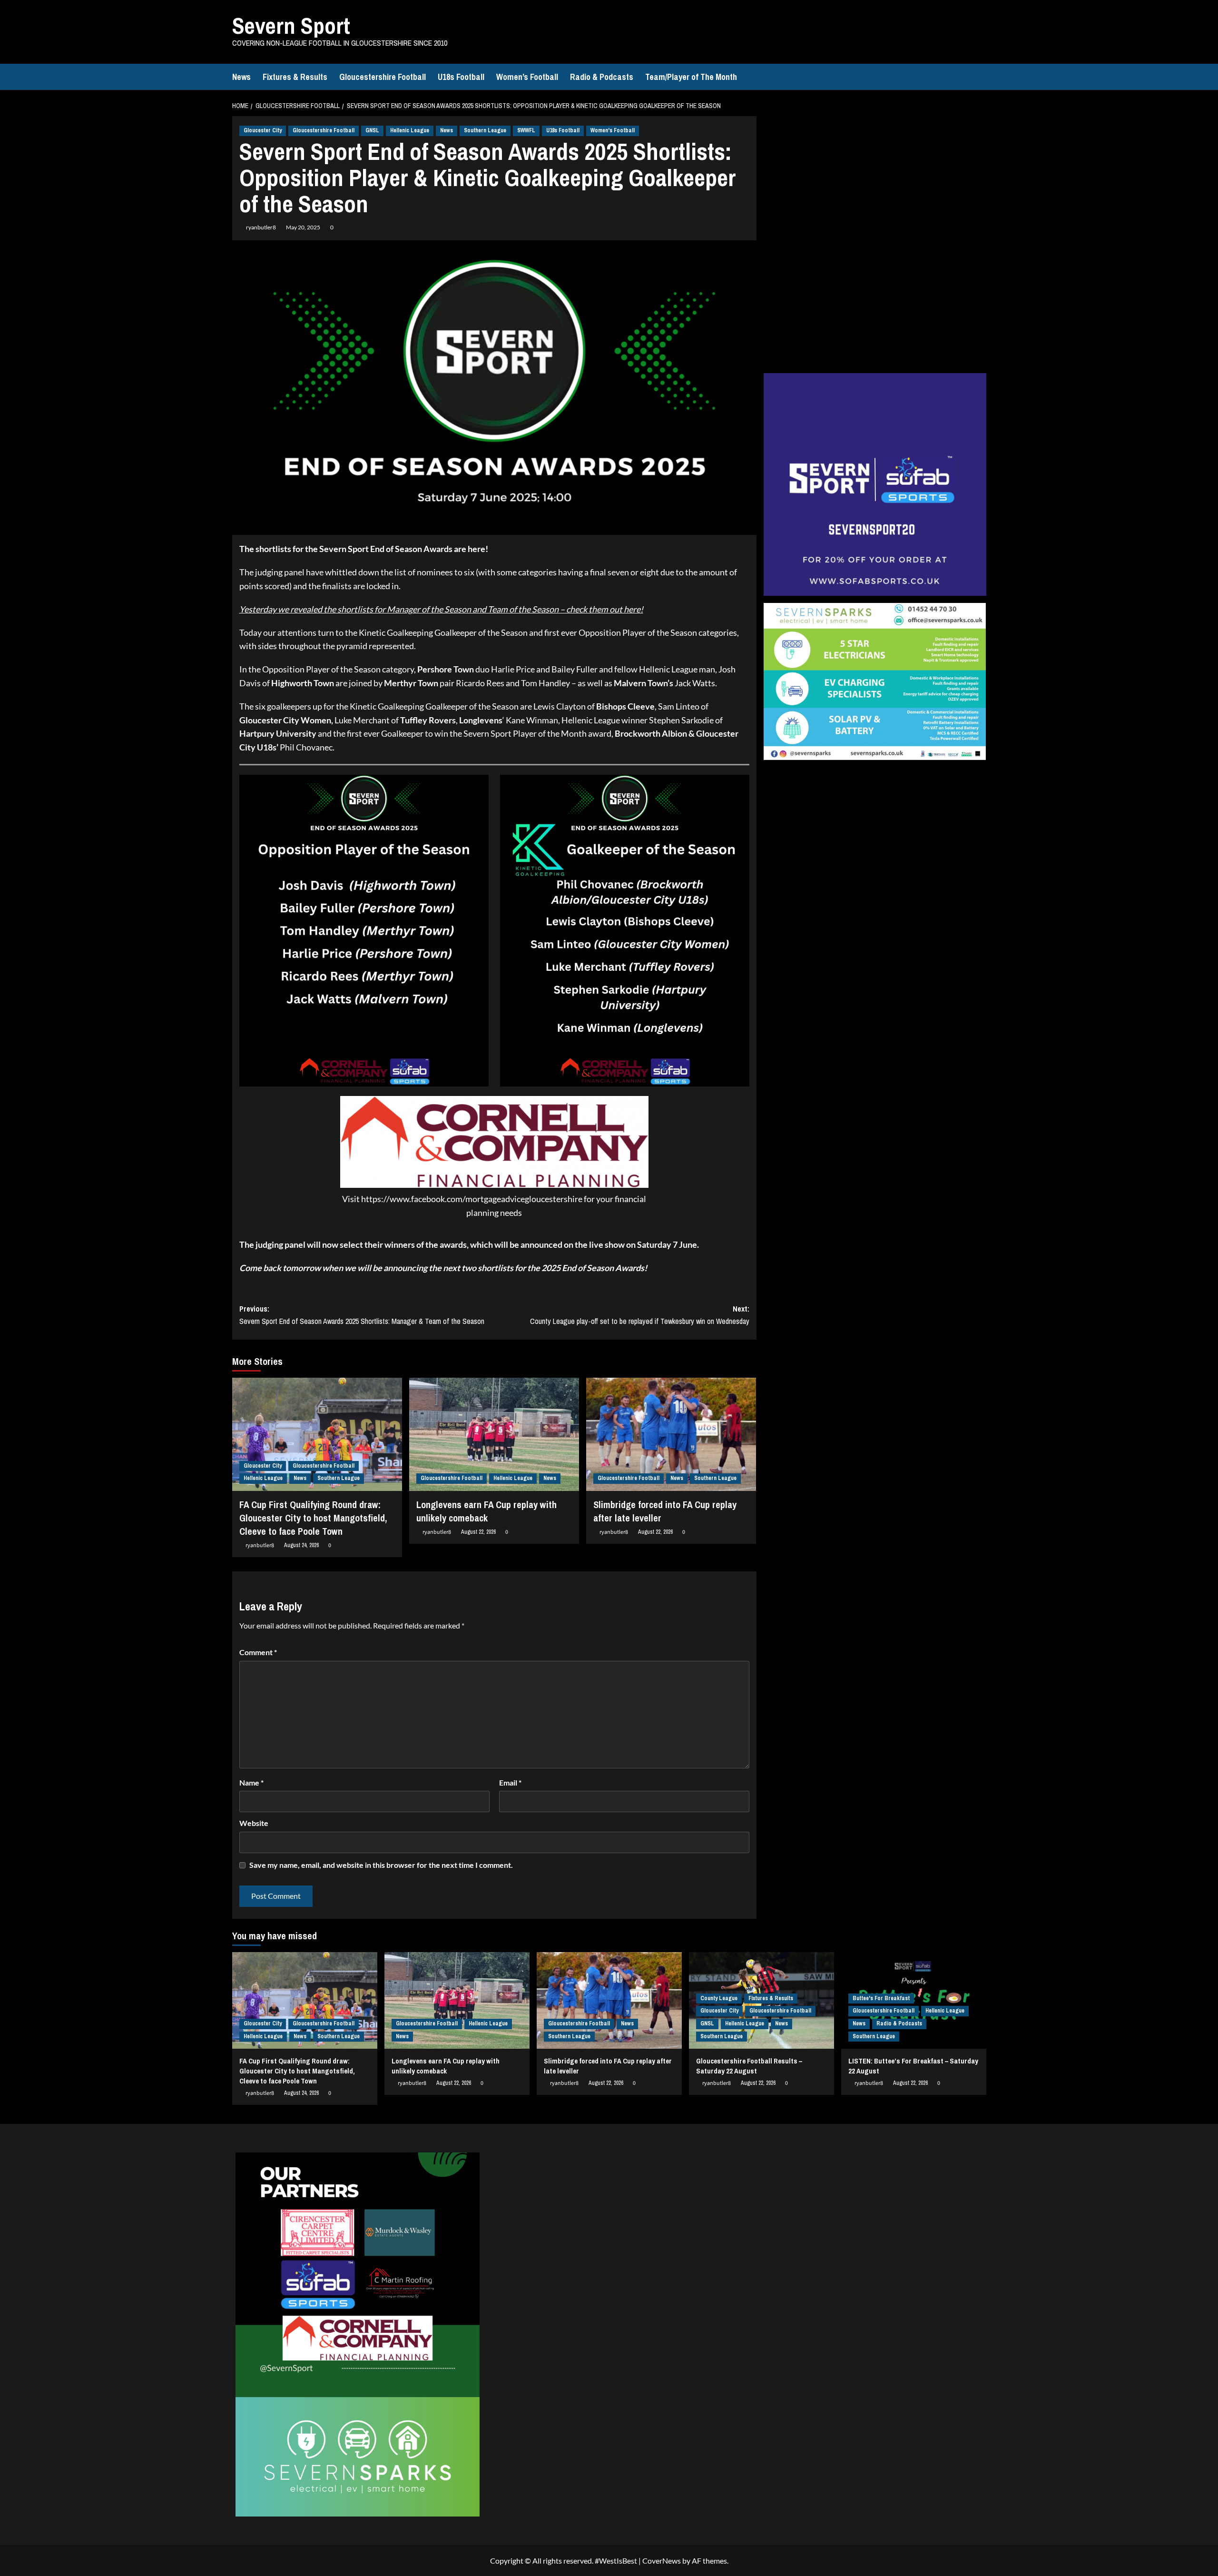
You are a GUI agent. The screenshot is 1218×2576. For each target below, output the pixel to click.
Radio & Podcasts (602, 77)
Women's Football (613, 130)
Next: (640, 1315)
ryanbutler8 (261, 227)
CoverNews (662, 2561)
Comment (258, 1652)
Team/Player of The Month (691, 77)
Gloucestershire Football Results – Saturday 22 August (749, 2066)
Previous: (362, 1315)
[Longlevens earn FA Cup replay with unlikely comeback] (494, 1434)
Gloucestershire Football (383, 77)
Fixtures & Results (295, 77)
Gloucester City (263, 130)
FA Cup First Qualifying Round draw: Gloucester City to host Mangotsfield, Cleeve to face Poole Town (313, 1518)
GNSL (372, 130)
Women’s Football (527, 77)
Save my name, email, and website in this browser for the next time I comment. (381, 1865)
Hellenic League (410, 130)
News (241, 77)
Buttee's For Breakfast (881, 1998)
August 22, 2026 (478, 1532)
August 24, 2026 (301, 1545)
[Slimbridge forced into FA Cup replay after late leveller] (671, 1434)
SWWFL (526, 130)
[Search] (980, 77)
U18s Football (461, 77)
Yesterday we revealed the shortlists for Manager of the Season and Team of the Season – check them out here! (441, 609)
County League (719, 1998)
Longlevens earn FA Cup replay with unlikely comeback (486, 1511)
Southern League (485, 130)
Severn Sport (291, 25)
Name (251, 1782)
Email (510, 1782)
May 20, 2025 (303, 227)
